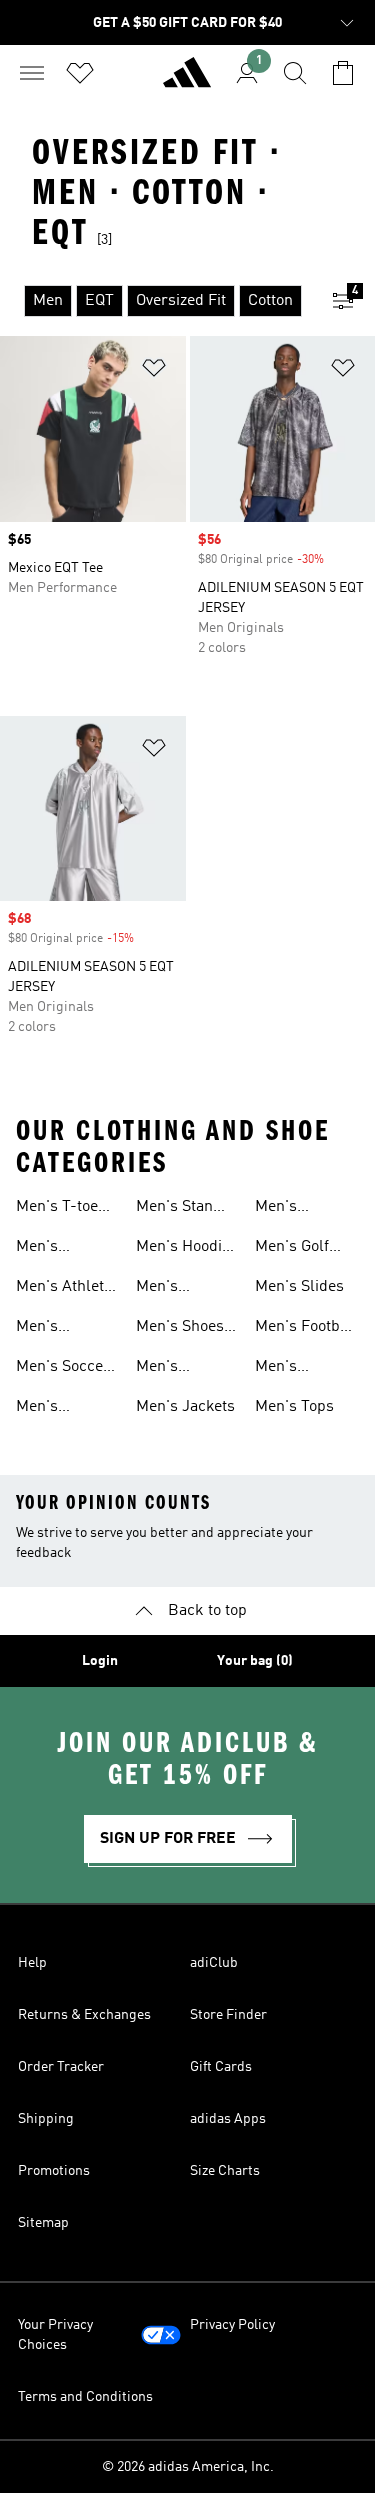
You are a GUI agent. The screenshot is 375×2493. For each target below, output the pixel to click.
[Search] (295, 73)
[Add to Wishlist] (154, 371)
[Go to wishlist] (80, 73)
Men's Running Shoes (166, 1289)
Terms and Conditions (85, 2397)
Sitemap (43, 2223)
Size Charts (225, 2171)
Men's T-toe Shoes (57, 1209)
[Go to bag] (343, 73)
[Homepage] (187, 81)
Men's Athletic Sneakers (66, 1289)
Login (100, 1661)
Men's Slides (299, 1287)
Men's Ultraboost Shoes (173, 1369)
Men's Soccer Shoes (63, 1369)
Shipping (46, 2119)
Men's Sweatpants (295, 1369)
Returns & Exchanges (84, 2015)
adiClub (214, 1963)
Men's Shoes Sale (180, 1329)
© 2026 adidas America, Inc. (188, 2467)
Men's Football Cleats (306, 1329)
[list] (155, 301)
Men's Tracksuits (53, 1329)
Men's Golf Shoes (292, 1249)
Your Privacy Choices (55, 2335)
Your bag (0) (255, 1661)
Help (32, 1963)
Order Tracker (61, 2067)
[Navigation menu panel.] (32, 73)
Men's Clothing (284, 1209)
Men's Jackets (185, 1407)
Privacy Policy (232, 2325)
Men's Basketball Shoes (53, 1409)
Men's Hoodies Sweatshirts (187, 1249)
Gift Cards (221, 2067)
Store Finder (228, 2015)
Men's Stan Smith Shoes (179, 1209)
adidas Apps (228, 2119)
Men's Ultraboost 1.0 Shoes (65, 1249)
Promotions (54, 2171)
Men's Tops (294, 1407)
